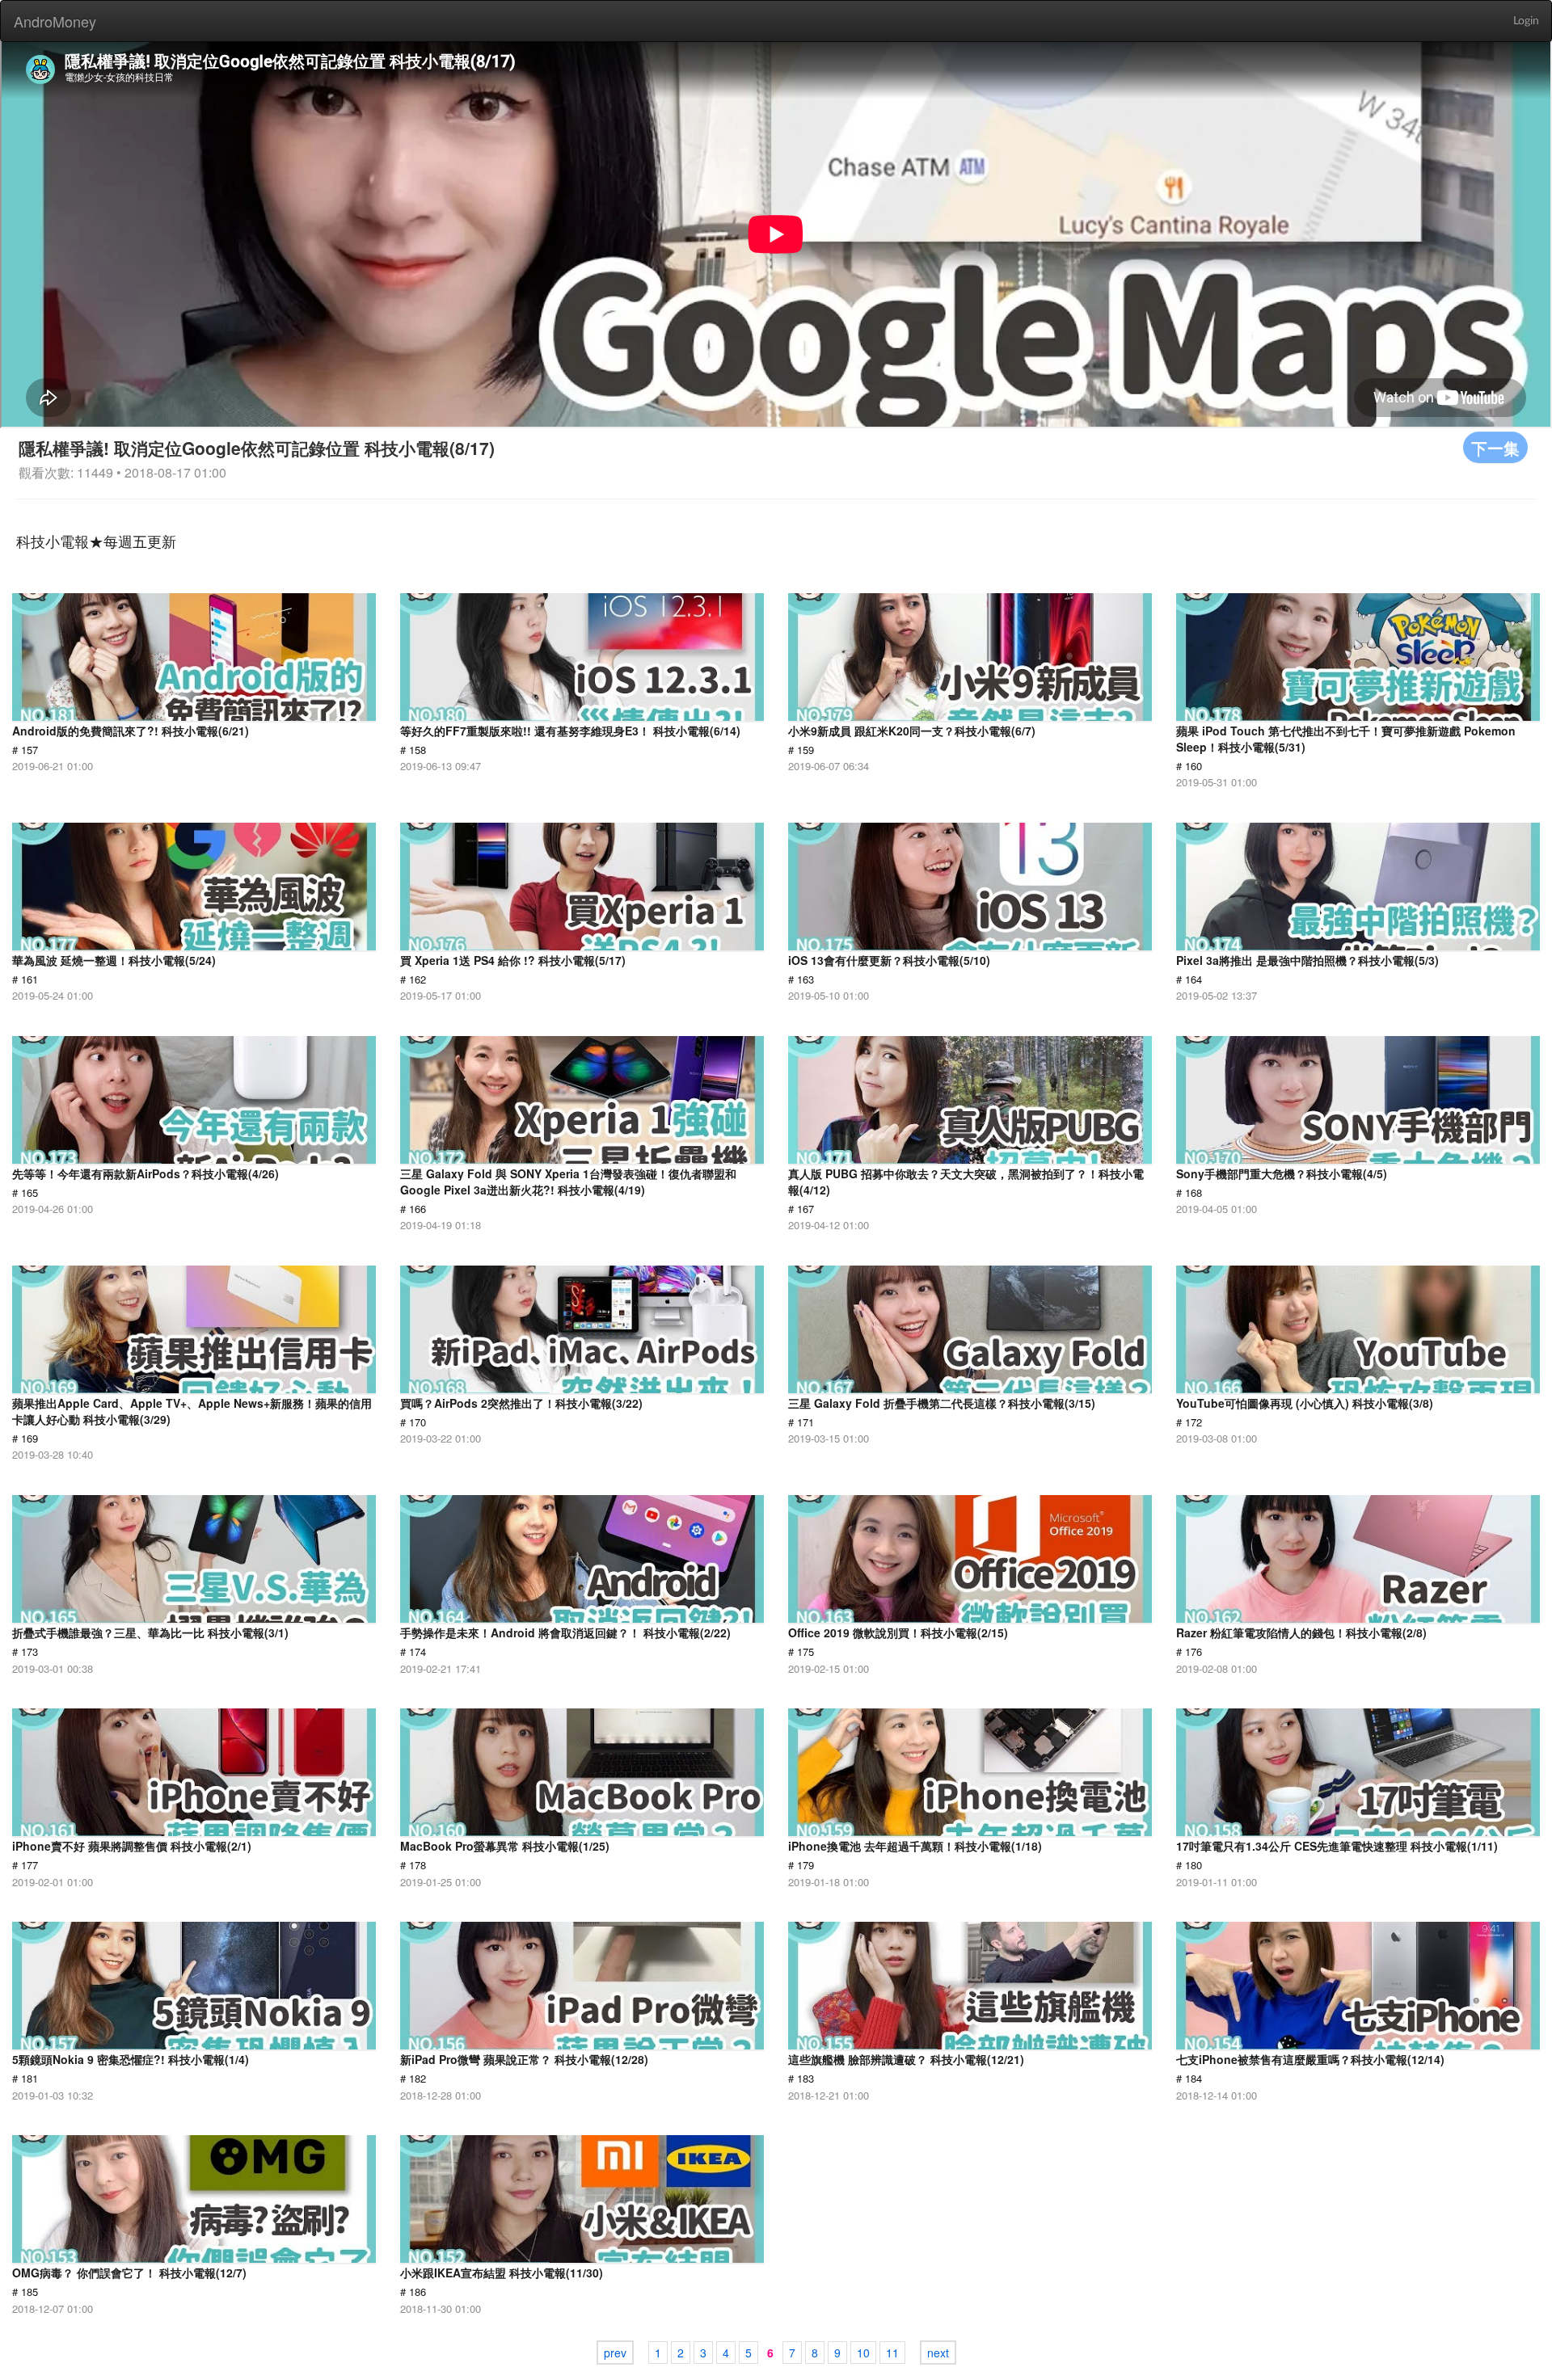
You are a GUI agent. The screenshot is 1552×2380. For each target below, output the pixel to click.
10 (863, 2353)
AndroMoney (55, 21)
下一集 (1495, 447)
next (938, 2353)
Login (1526, 21)
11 (892, 2353)
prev (615, 2353)
